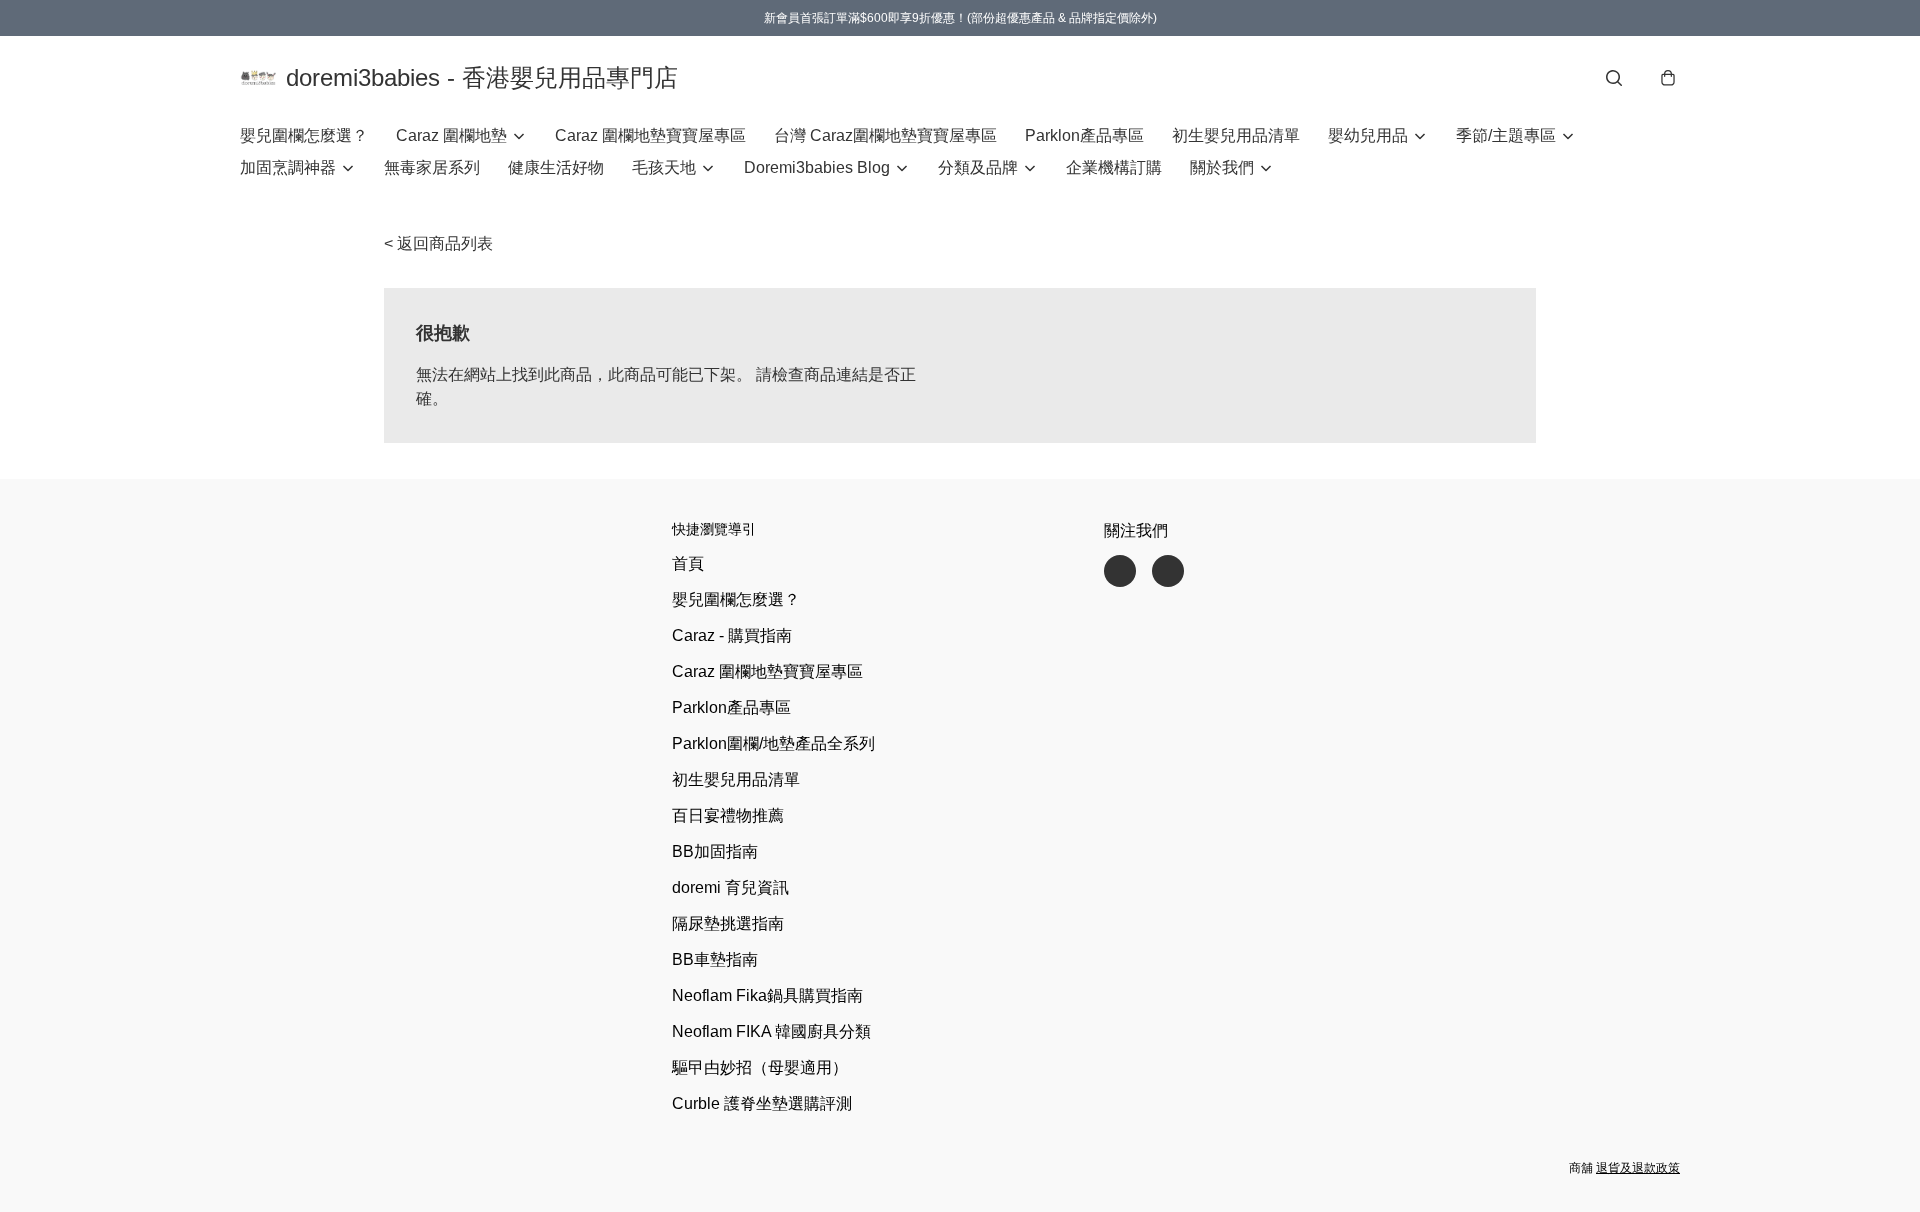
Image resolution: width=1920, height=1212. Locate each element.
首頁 (688, 563)
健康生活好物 (556, 167)
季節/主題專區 (1506, 135)
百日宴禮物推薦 (728, 815)
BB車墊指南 (715, 959)
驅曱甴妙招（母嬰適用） (760, 1067)
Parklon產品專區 (1084, 135)
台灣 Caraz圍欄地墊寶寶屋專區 (885, 135)
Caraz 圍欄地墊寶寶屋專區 (650, 135)
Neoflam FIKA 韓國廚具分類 (771, 1031)
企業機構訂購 (1114, 167)
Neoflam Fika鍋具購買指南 (767, 995)
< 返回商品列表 (438, 243)
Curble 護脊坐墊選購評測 (762, 1103)
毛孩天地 (664, 167)
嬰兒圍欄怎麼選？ (304, 135)
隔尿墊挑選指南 (728, 923)
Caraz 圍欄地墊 (451, 135)
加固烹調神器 (288, 167)
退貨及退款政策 (1638, 1168)
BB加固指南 (715, 851)
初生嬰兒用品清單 (1236, 135)
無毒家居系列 (432, 167)
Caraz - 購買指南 (732, 635)
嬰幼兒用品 (1368, 135)
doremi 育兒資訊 (730, 887)
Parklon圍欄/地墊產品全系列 (773, 743)
